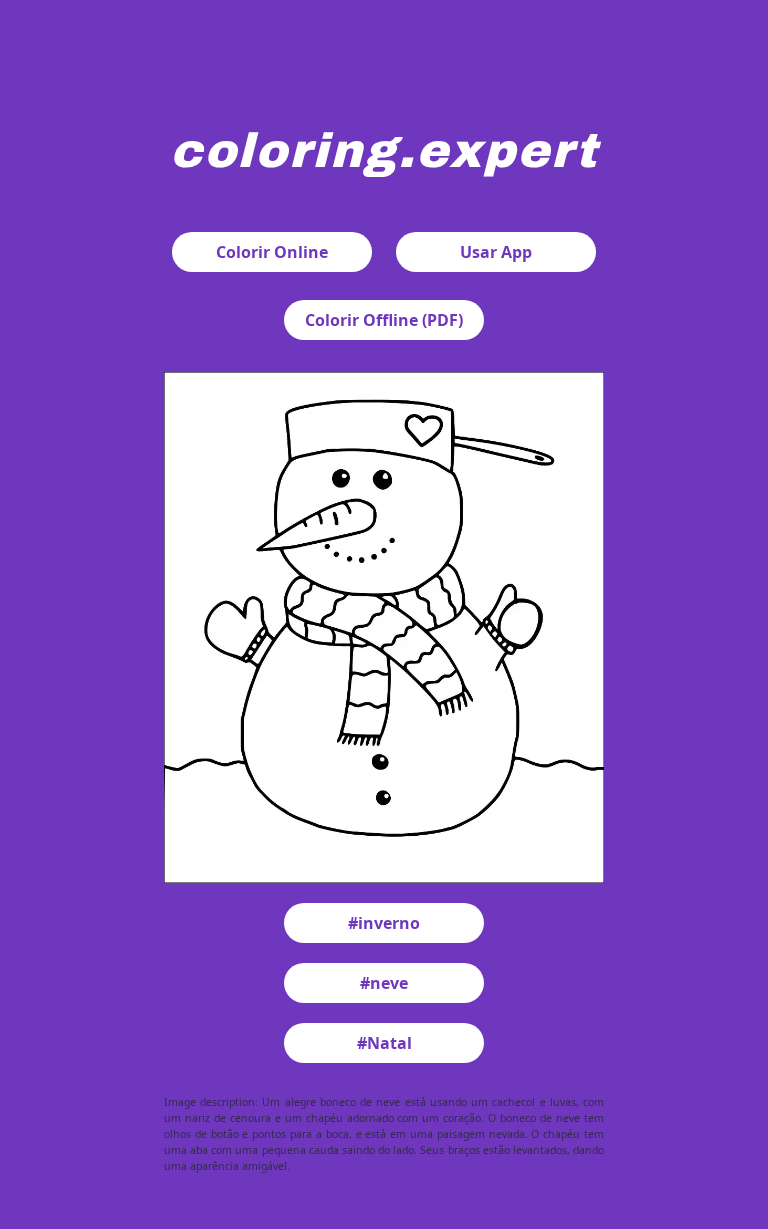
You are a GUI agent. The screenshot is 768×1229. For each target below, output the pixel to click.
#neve (384, 983)
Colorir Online (272, 252)
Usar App (496, 252)
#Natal (384, 1043)
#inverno (384, 923)
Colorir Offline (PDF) (384, 320)
